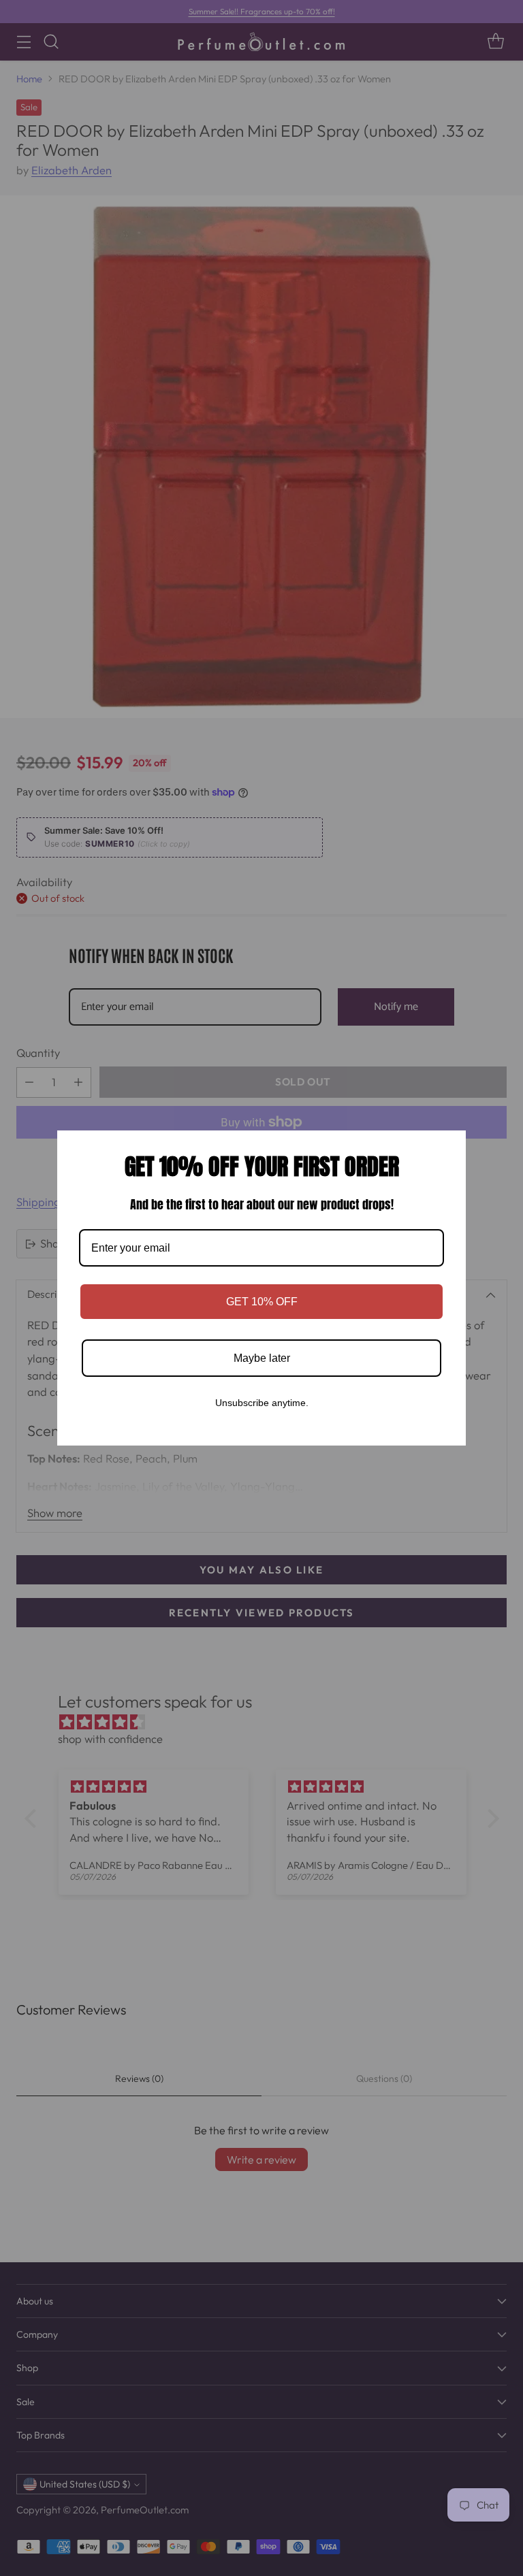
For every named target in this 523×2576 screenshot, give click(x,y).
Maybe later (262, 1358)
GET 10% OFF (262, 1302)
